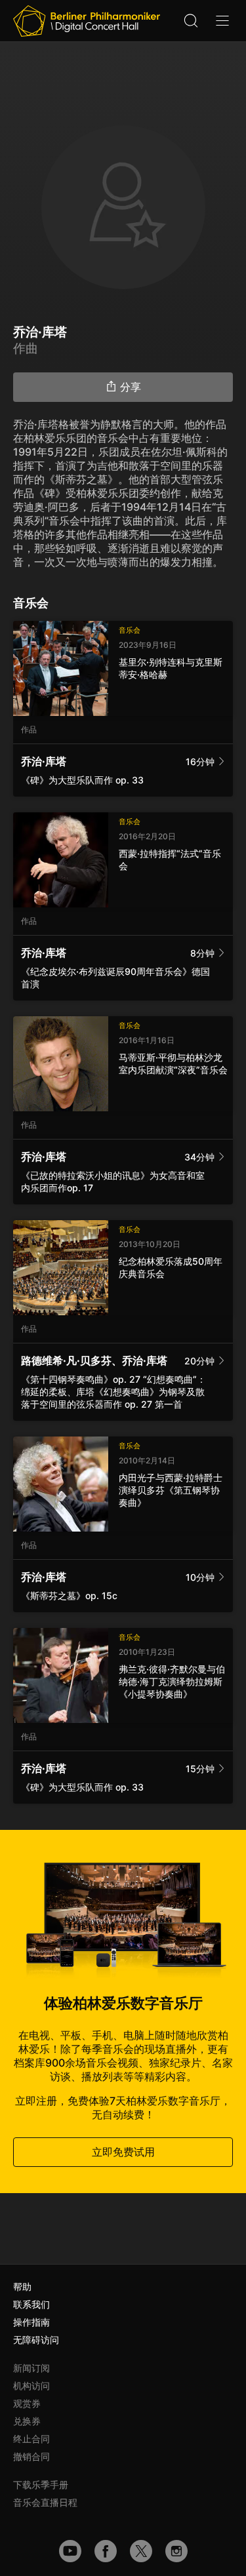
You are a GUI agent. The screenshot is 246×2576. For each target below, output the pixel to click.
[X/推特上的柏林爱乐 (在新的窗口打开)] (141, 2551)
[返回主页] (87, 21)
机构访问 (31, 2386)
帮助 (22, 2287)
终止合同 (31, 2439)
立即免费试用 (123, 2152)
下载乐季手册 (41, 2485)
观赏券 (27, 2403)
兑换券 (27, 2421)
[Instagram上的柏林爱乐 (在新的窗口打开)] (176, 2551)
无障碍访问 (36, 2340)
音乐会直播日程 (45, 2502)
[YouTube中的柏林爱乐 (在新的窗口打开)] (70, 2551)
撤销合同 (31, 2456)
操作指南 (31, 2322)
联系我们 (31, 2304)
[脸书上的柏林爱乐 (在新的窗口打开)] (106, 2551)
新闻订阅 (31, 2368)
